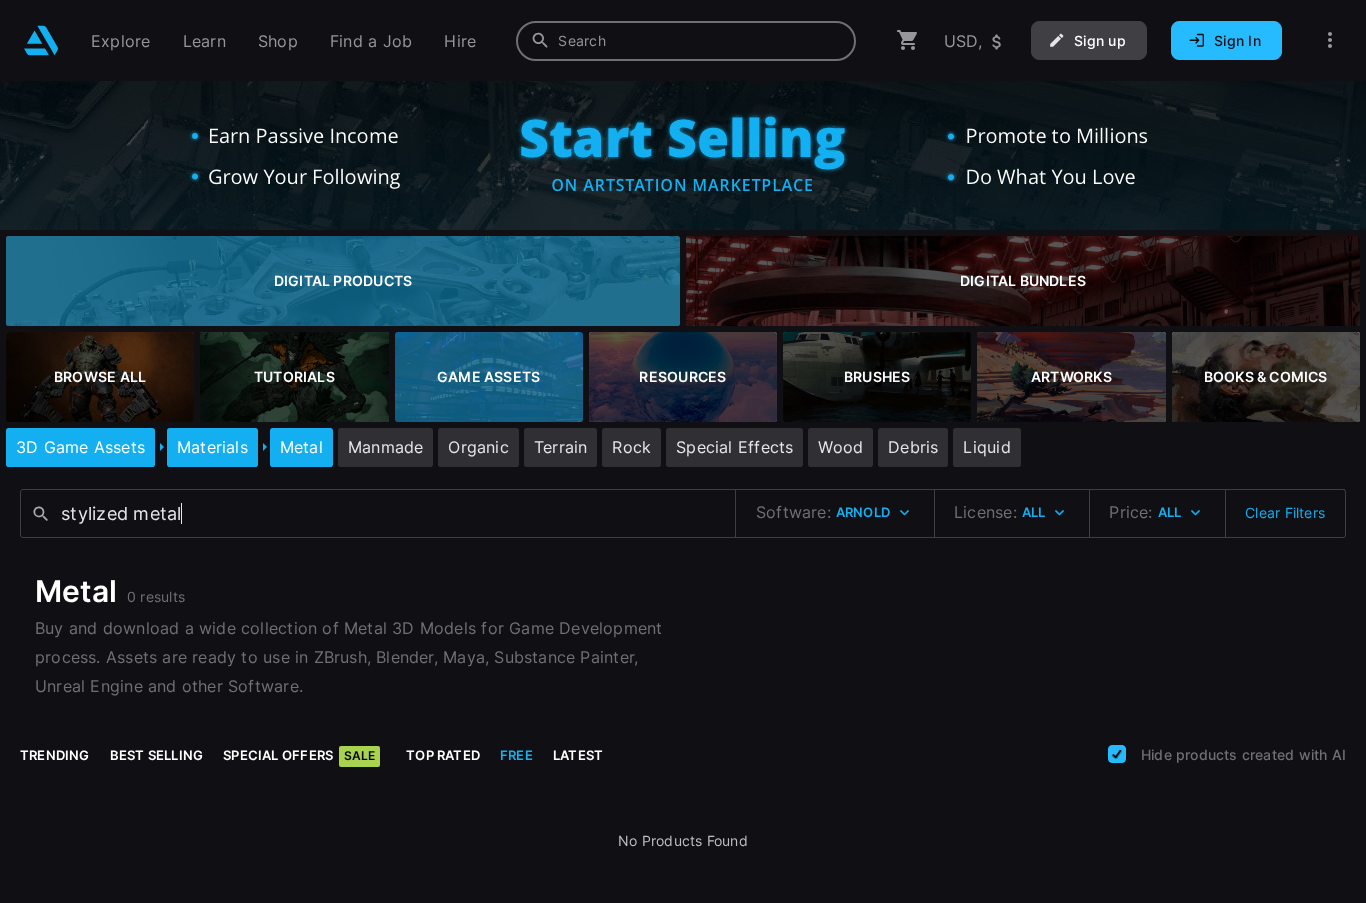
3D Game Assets (80, 447)
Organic (478, 447)
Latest (578, 755)
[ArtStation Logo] (41, 40)
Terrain (560, 447)
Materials (212, 447)
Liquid (986, 447)
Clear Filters (1285, 512)
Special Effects (734, 447)
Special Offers (299, 755)
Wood (840, 447)
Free (516, 755)
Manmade (385, 447)
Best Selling (157, 755)
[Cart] (908, 40)
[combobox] (686, 41)
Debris (913, 447)
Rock (631, 447)
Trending (55, 755)
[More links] (1330, 40)
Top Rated (443, 755)
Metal (301, 447)
